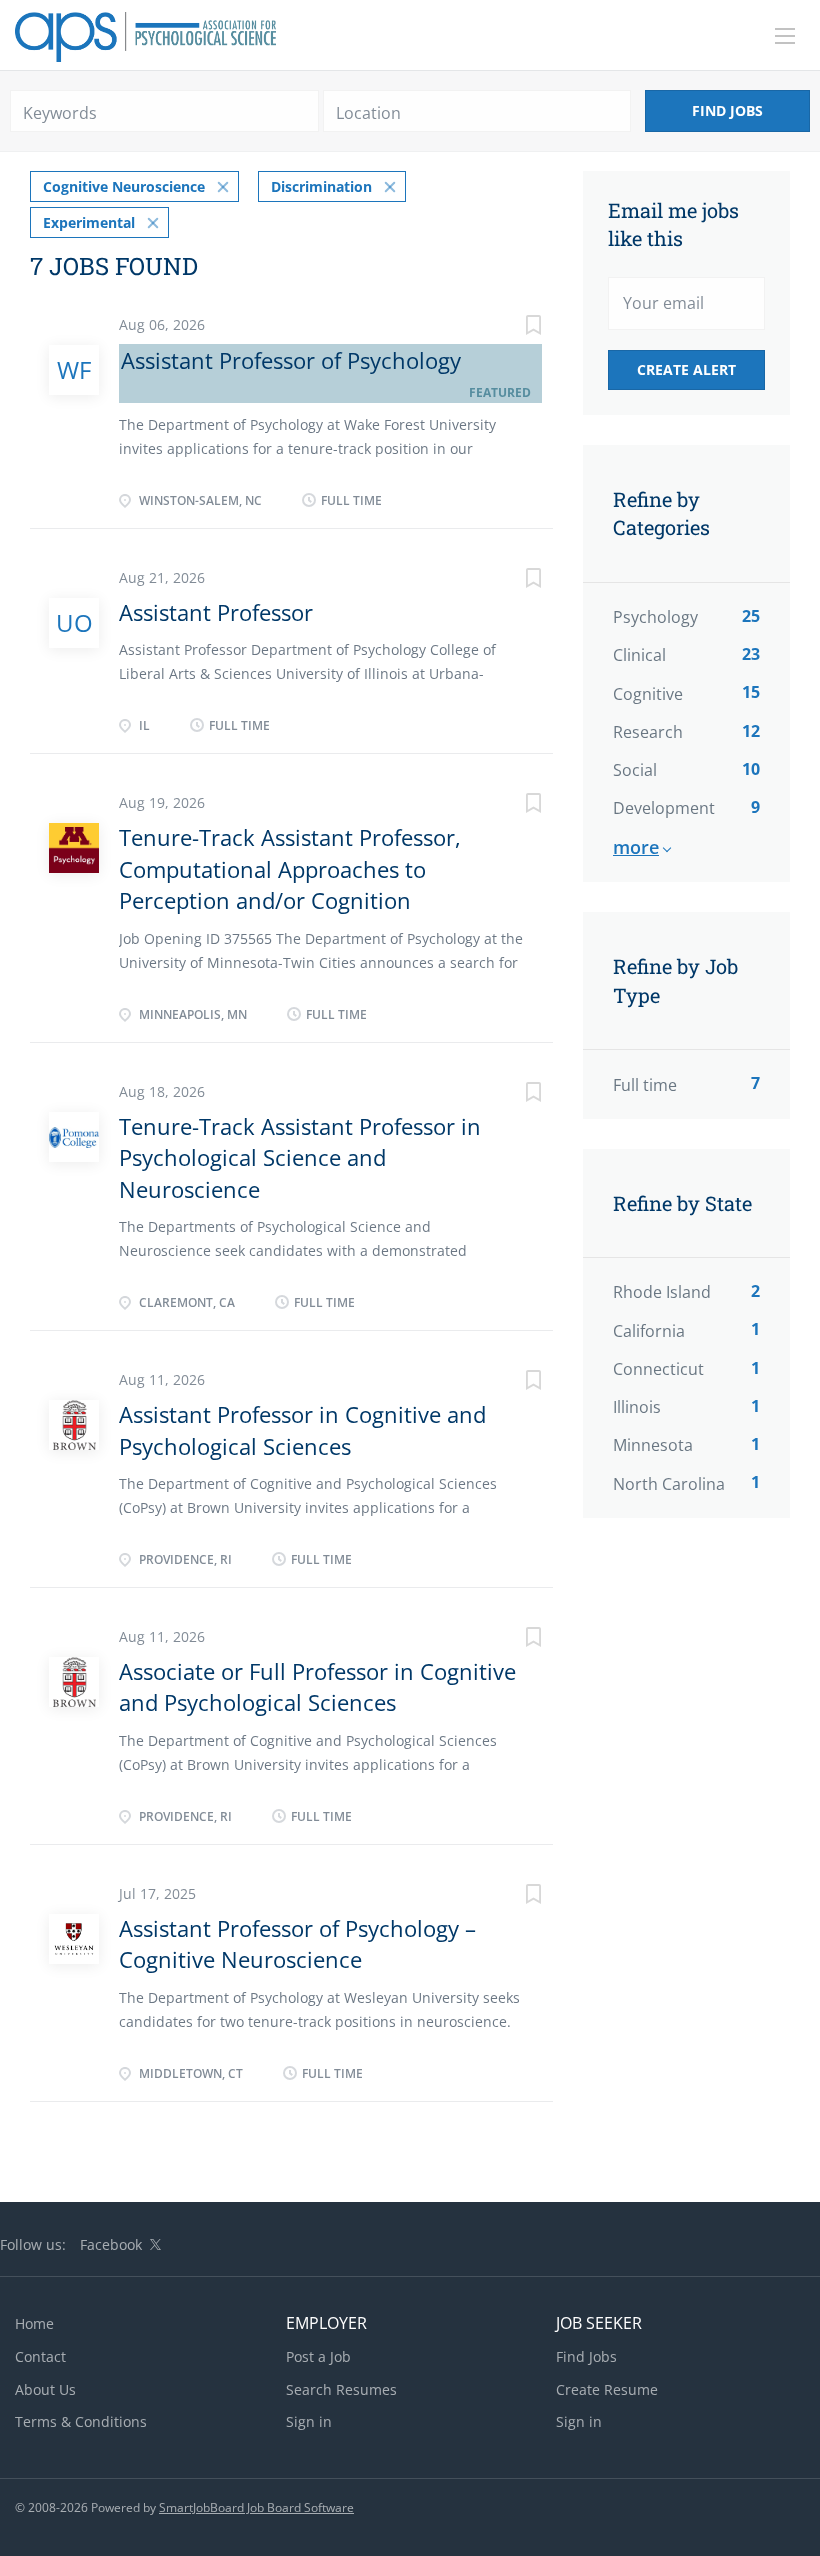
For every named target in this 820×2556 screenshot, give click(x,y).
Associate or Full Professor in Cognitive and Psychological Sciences (317, 1686)
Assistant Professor (216, 612)
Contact (40, 2356)
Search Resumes (341, 2389)
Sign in (309, 2421)
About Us (45, 2389)
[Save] (513, 327)
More (636, 847)
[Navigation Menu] (785, 36)
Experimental (89, 222)
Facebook (111, 2244)
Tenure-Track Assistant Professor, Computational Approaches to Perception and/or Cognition (290, 868)
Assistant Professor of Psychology (291, 360)
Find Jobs (727, 110)
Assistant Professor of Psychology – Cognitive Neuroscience (297, 1943)
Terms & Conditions (81, 2421)
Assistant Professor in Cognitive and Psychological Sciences (302, 1429)
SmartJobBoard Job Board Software (256, 2507)
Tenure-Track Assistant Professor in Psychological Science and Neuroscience (300, 1157)
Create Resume (607, 2389)
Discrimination (321, 186)
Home (34, 2323)
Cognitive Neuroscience (124, 186)
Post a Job (318, 2356)
